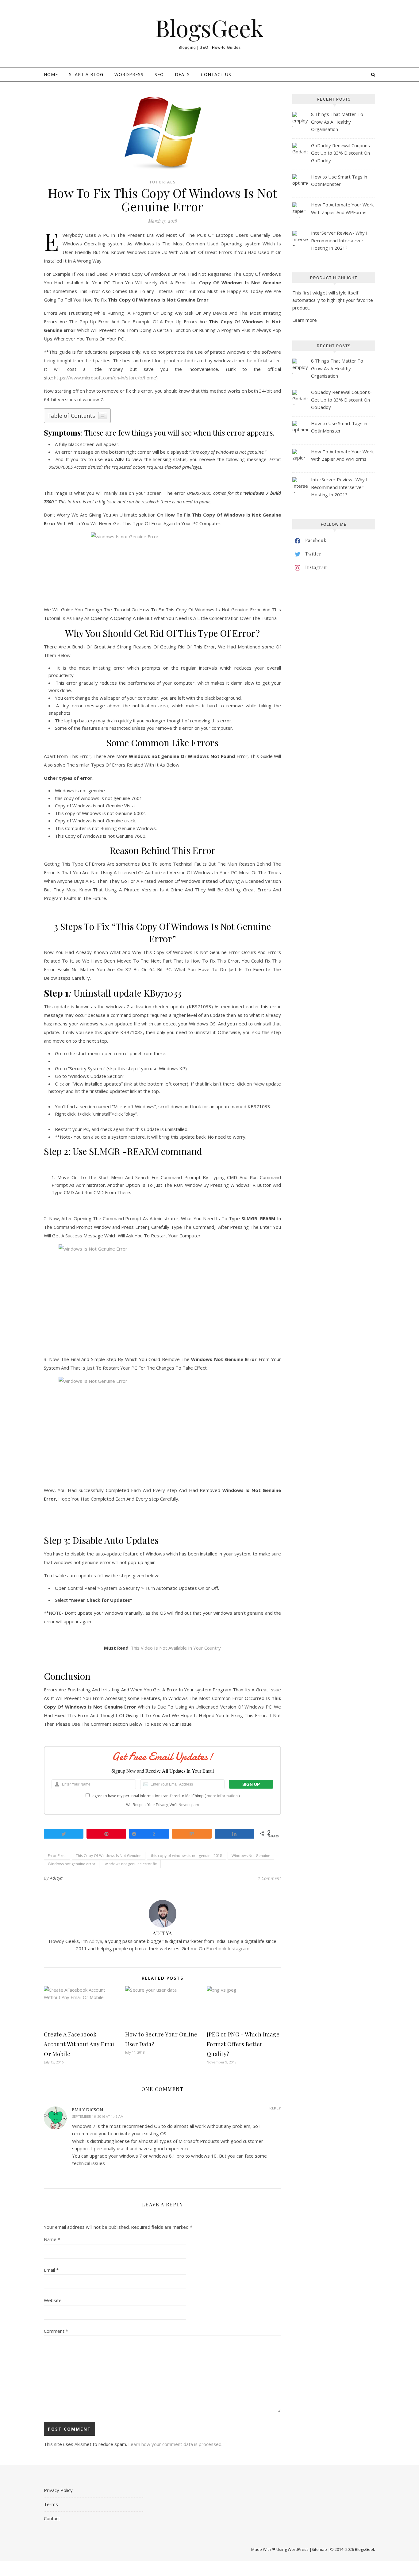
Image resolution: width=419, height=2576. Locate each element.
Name (52, 2239)
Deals (182, 74)
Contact (52, 2518)
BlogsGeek (209, 28)
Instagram (238, 1948)
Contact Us (216, 74)
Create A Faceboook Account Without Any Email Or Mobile (80, 2044)
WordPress (129, 74)
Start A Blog (86, 74)
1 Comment (269, 1878)
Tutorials (162, 182)
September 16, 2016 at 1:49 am (98, 2116)
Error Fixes (57, 1856)
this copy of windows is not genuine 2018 (186, 1856)
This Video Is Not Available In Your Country (176, 1648)
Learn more (305, 320)
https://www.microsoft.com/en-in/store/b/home (105, 378)
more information (222, 1796)
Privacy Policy (58, 2490)
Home (51, 74)
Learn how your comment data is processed (175, 2444)
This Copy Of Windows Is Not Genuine (109, 1856)
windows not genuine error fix (131, 1864)
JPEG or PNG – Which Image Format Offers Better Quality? (243, 2044)
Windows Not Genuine (251, 1856)
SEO (159, 74)
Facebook (216, 1948)
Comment (56, 2331)
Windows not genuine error (72, 1864)
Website (53, 2300)
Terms (51, 2504)
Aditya (56, 1878)
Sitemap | (321, 2549)
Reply (275, 2108)
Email (51, 2270)
